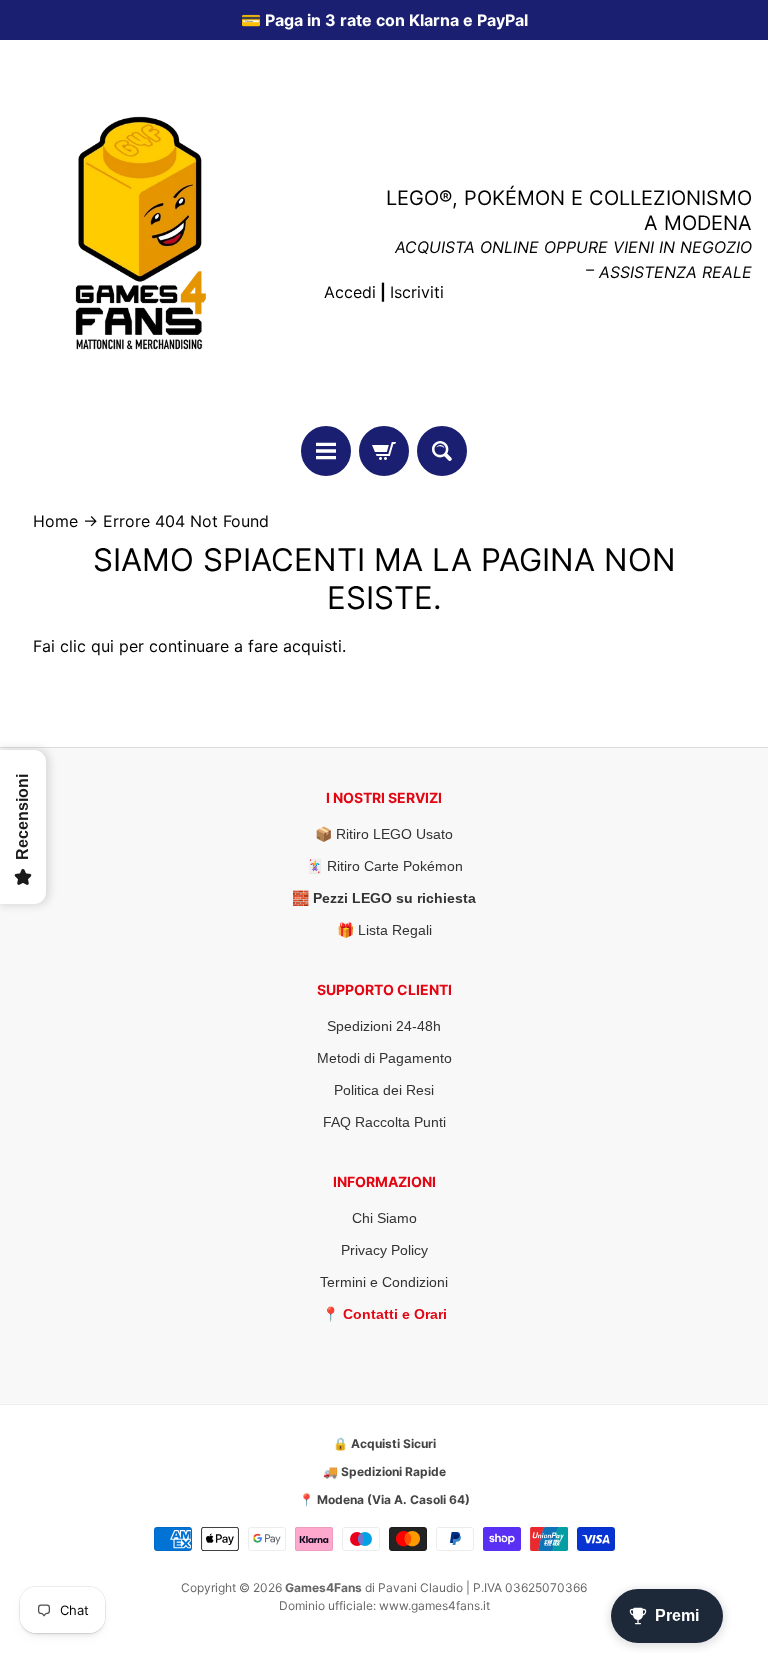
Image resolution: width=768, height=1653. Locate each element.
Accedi (350, 292)
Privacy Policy (384, 1250)
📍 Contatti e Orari (384, 1314)
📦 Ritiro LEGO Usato (384, 834)
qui (102, 646)
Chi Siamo (384, 1218)
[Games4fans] (141, 233)
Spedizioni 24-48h (384, 1026)
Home (55, 521)
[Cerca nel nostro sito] (442, 451)
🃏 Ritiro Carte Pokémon (384, 866)
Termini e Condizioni (384, 1282)
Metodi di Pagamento (384, 1058)
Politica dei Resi (384, 1090)
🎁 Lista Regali (384, 930)
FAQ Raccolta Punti (384, 1122)
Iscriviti (417, 292)
